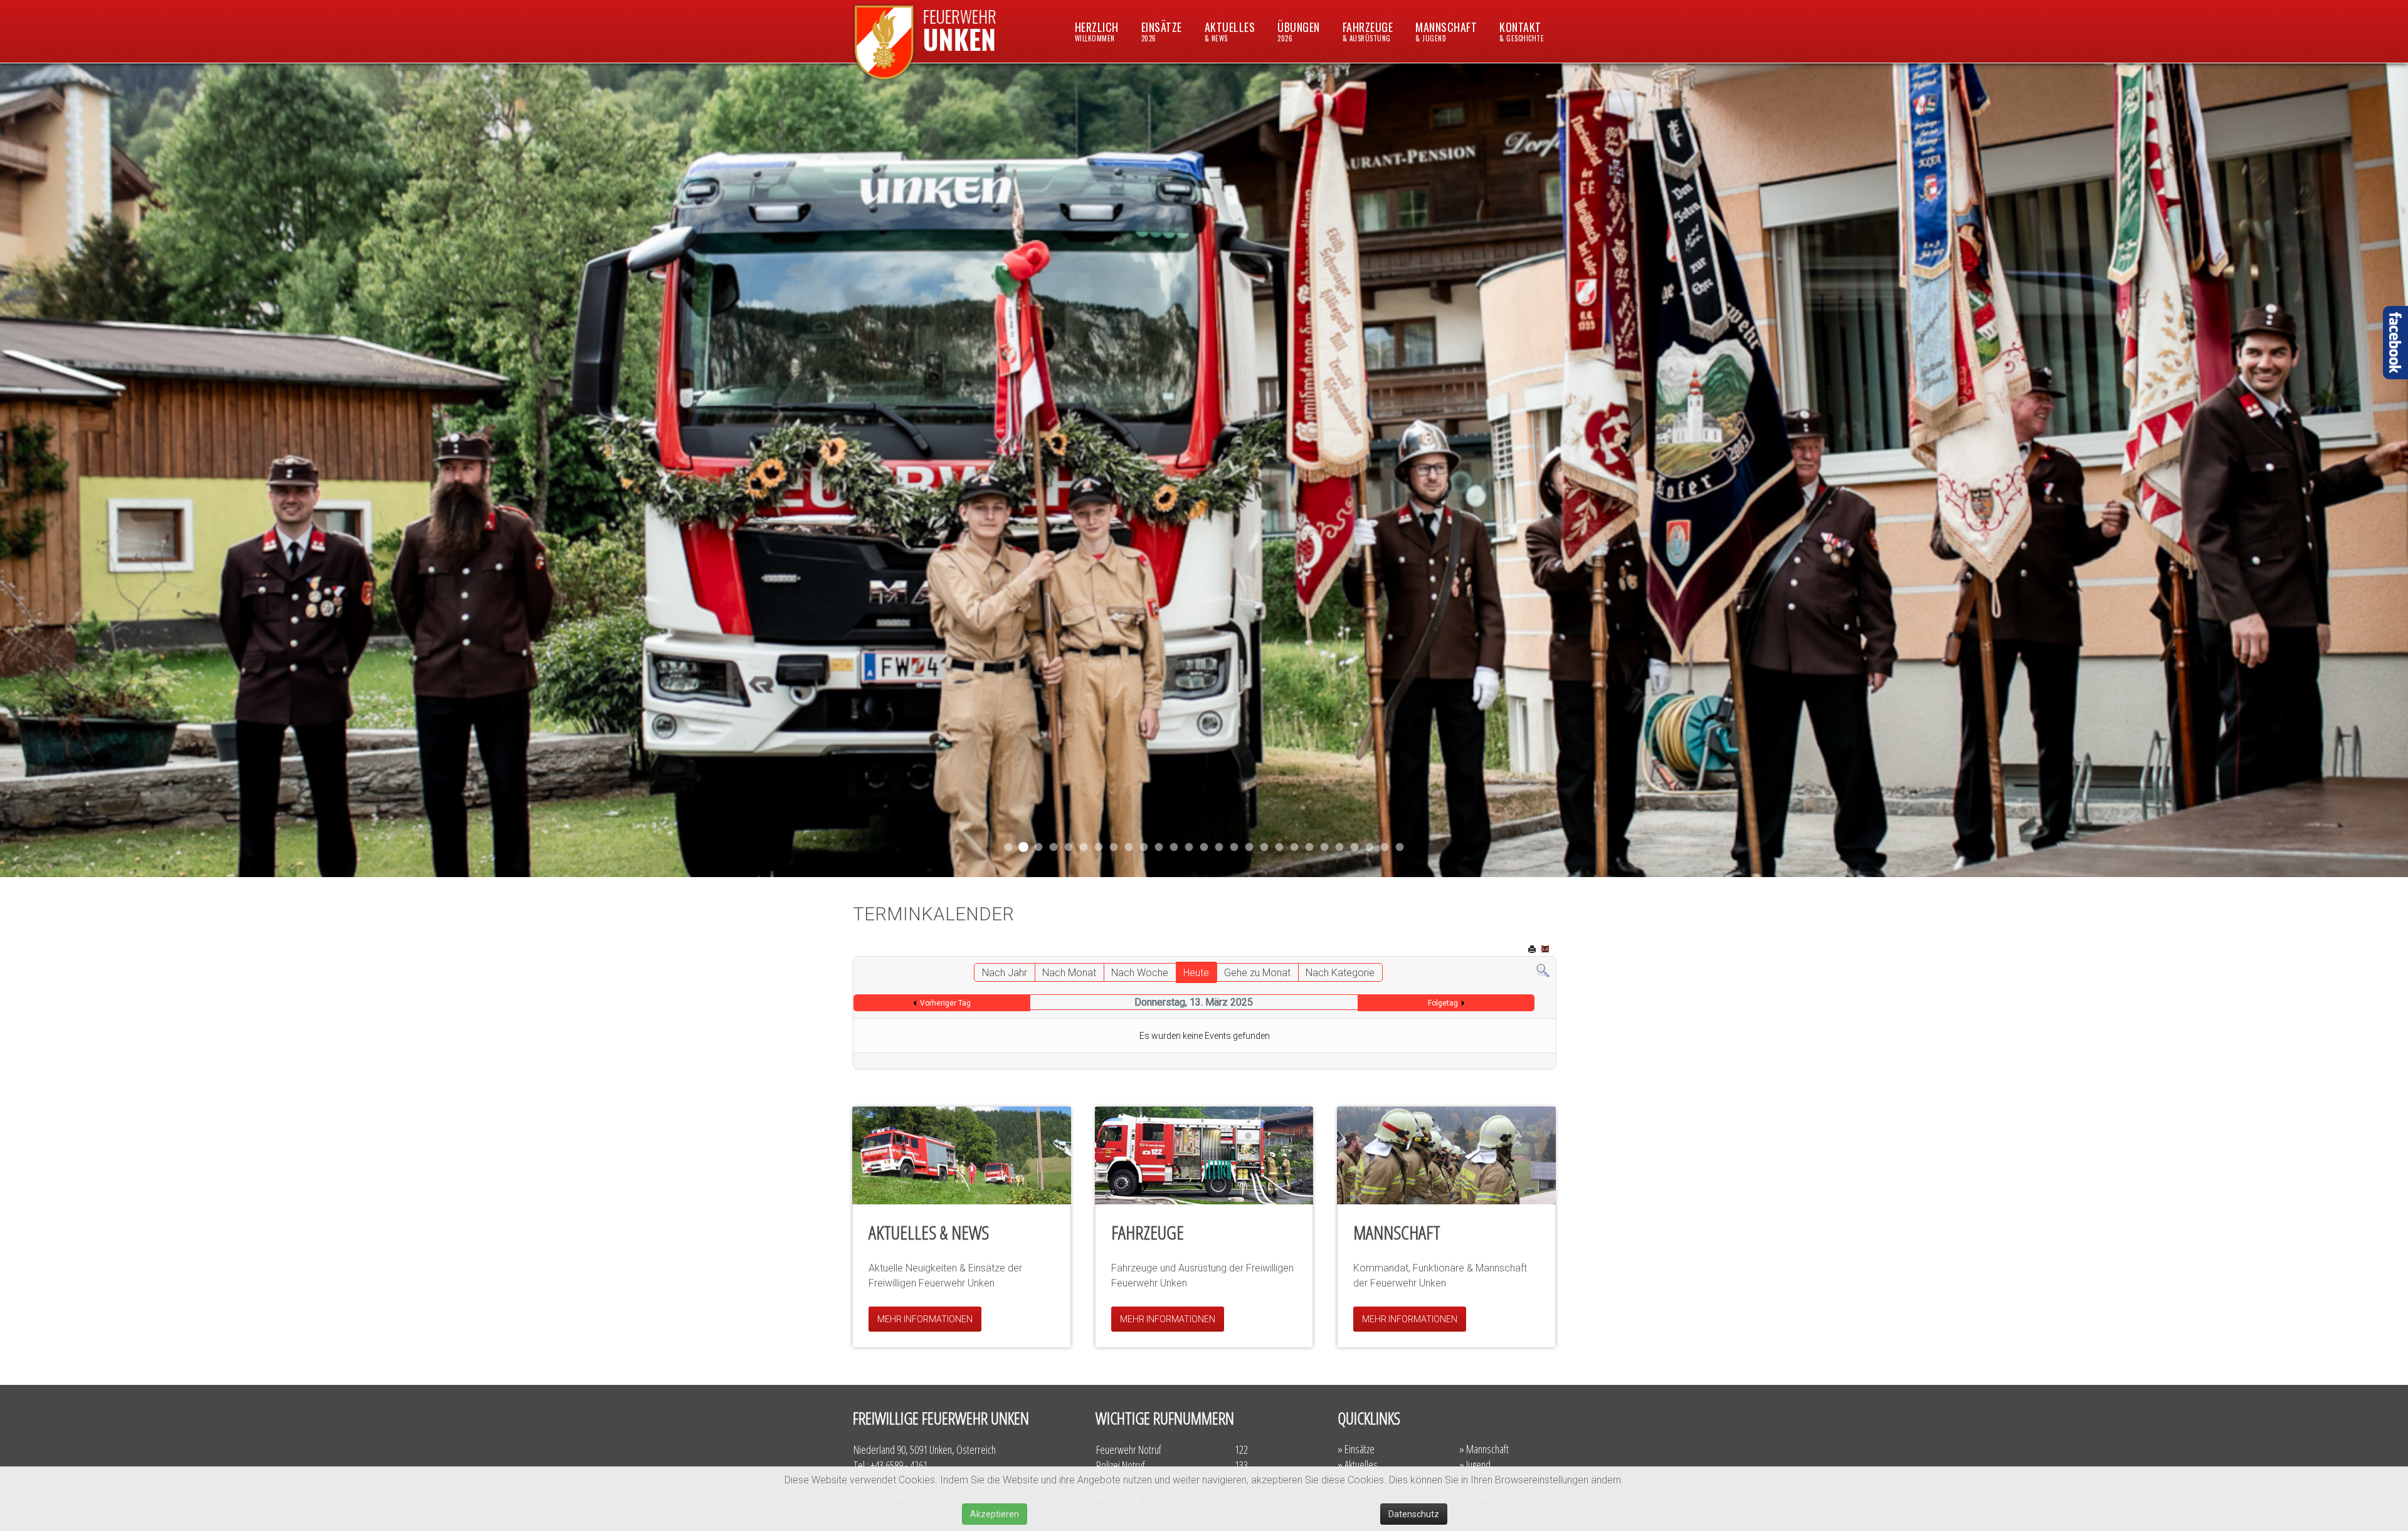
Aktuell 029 (1174, 847)
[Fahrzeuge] (1204, 1155)
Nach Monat (1069, 973)
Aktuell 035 (1114, 847)
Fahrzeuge (1368, 31)
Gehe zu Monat (1257, 973)
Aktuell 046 (1009, 847)
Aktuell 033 (1159, 847)
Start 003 (1385, 847)
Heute (1196, 973)
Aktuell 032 (1144, 847)
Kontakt (1522, 31)
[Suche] (1543, 970)
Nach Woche (1140, 973)
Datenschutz (1414, 1514)
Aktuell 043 (1069, 847)
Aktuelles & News (929, 1232)
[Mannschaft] (1446, 1155)
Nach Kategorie (1340, 973)
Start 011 (1038, 847)
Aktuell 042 (1099, 847)
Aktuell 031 (1129, 847)
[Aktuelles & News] (962, 1155)
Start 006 (1400, 847)
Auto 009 (1325, 847)
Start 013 (1219, 847)
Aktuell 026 (1204, 847)
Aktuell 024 (1234, 847)
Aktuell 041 (1084, 847)
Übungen (1299, 31)
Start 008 (1355, 847)
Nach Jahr (1005, 973)
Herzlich (1097, 31)
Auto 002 (1310, 847)
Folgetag (1443, 1003)
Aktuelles (1230, 31)
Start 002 (1295, 847)
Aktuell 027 (1189, 847)
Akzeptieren (995, 1514)
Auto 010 (1265, 847)
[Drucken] (1533, 950)
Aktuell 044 (1054, 847)
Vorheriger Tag (945, 1003)
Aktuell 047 (1024, 847)
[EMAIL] (1546, 950)
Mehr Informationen (925, 1319)
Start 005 (1370, 847)
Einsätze (1162, 31)
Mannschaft (1446, 31)
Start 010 (1280, 847)
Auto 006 (1340, 847)
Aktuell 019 (1249, 847)
